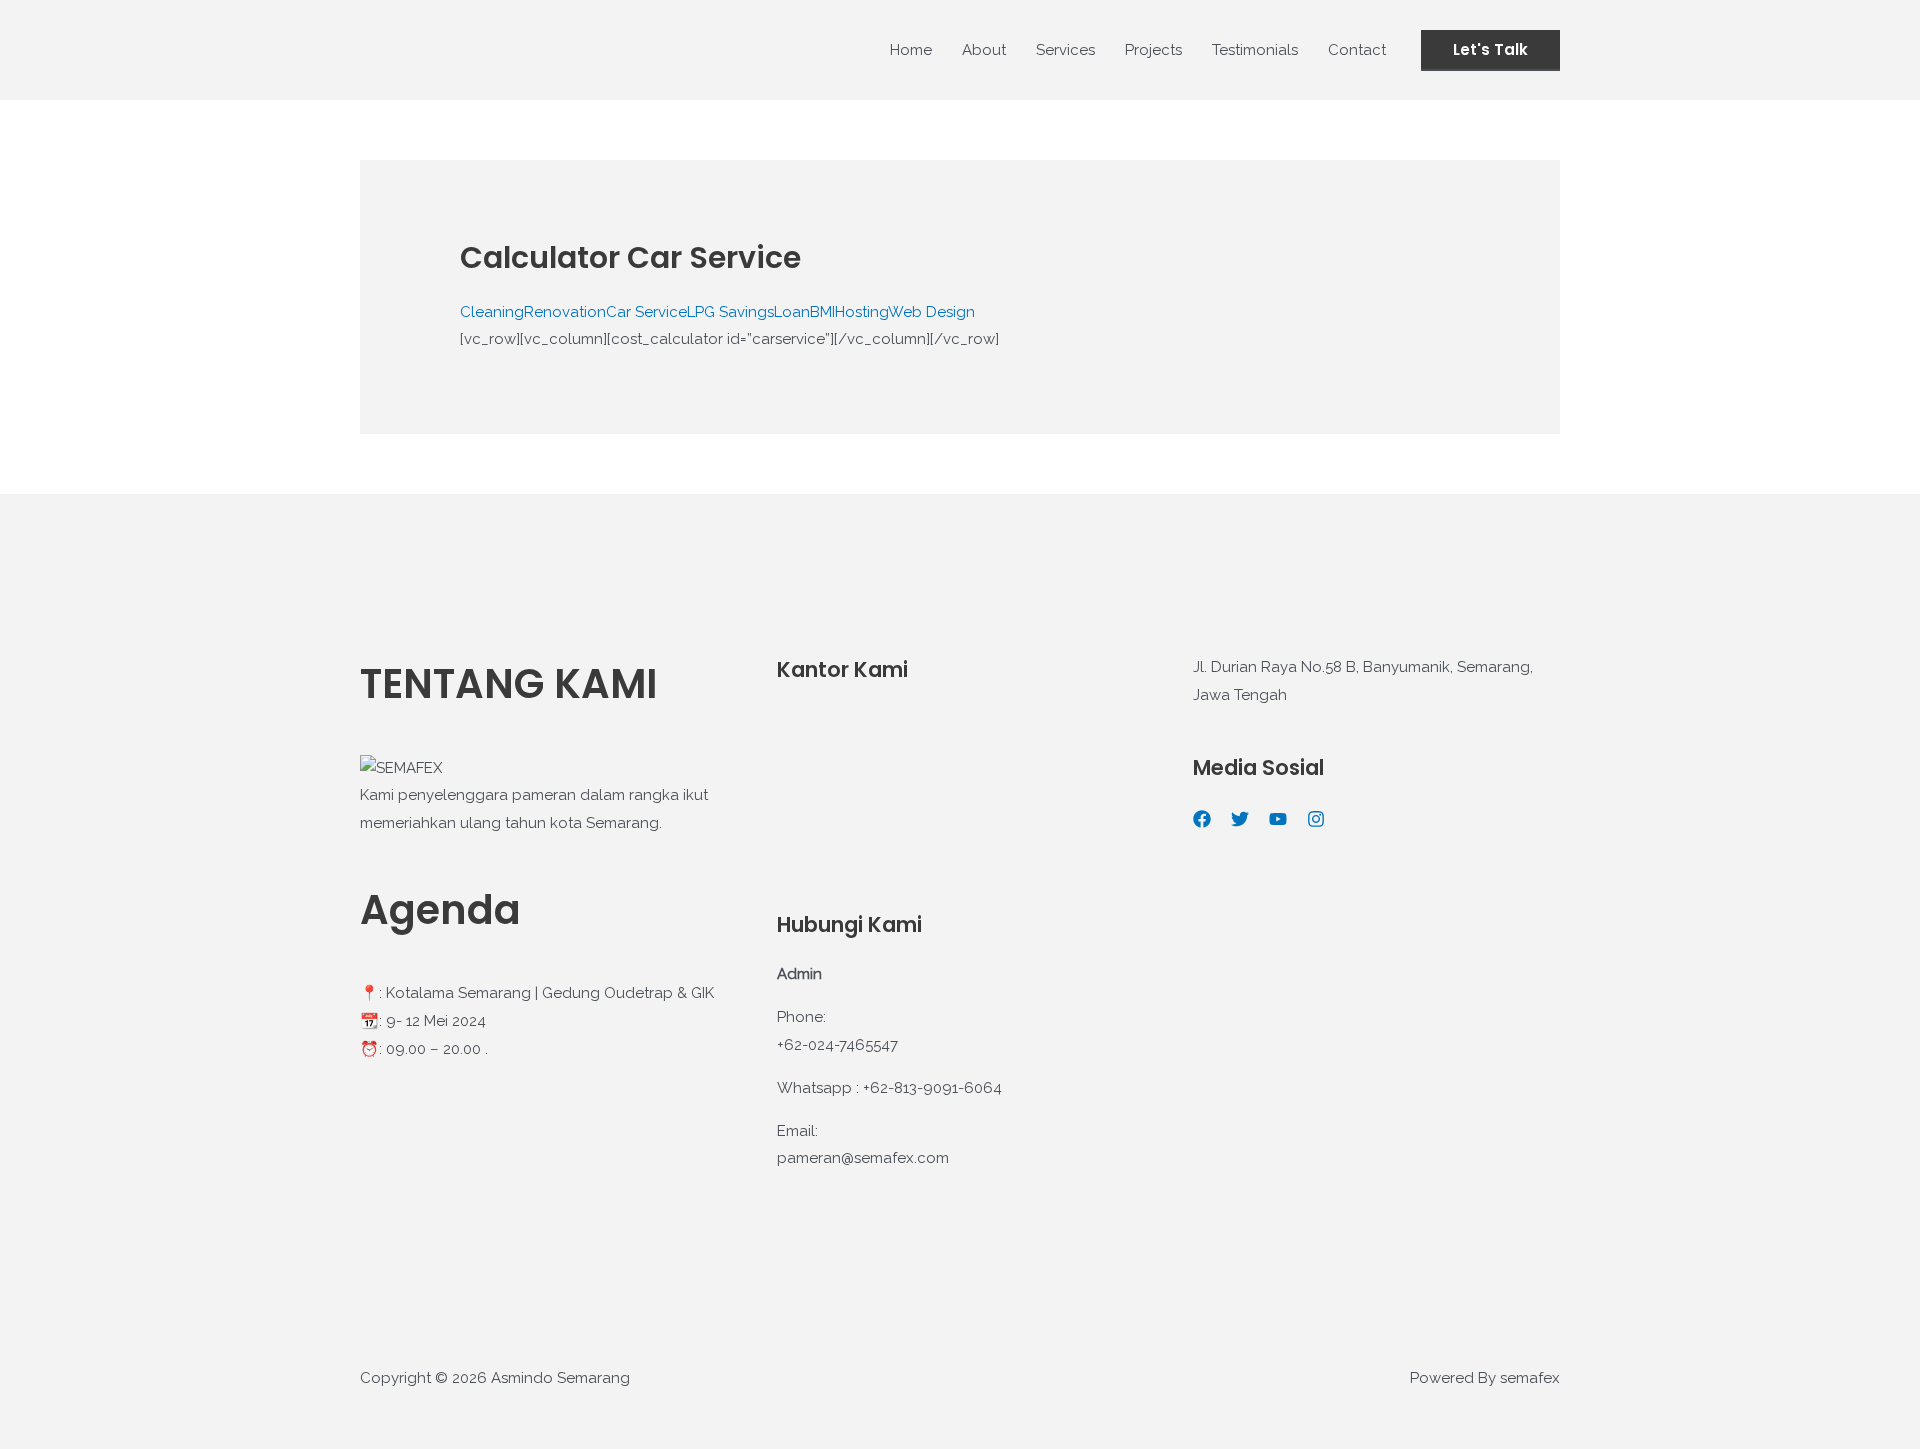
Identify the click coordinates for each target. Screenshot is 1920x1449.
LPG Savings (730, 312)
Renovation (565, 312)
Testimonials (1255, 50)
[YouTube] (1278, 819)
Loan (792, 312)
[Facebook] (1202, 819)
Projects (1153, 50)
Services (1065, 50)
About (984, 50)
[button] (1490, 50)
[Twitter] (1240, 819)
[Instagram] (1316, 819)
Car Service (646, 312)
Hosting (861, 312)
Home (911, 50)
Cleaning (492, 312)
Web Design (931, 312)
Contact (1357, 50)
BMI (822, 312)
